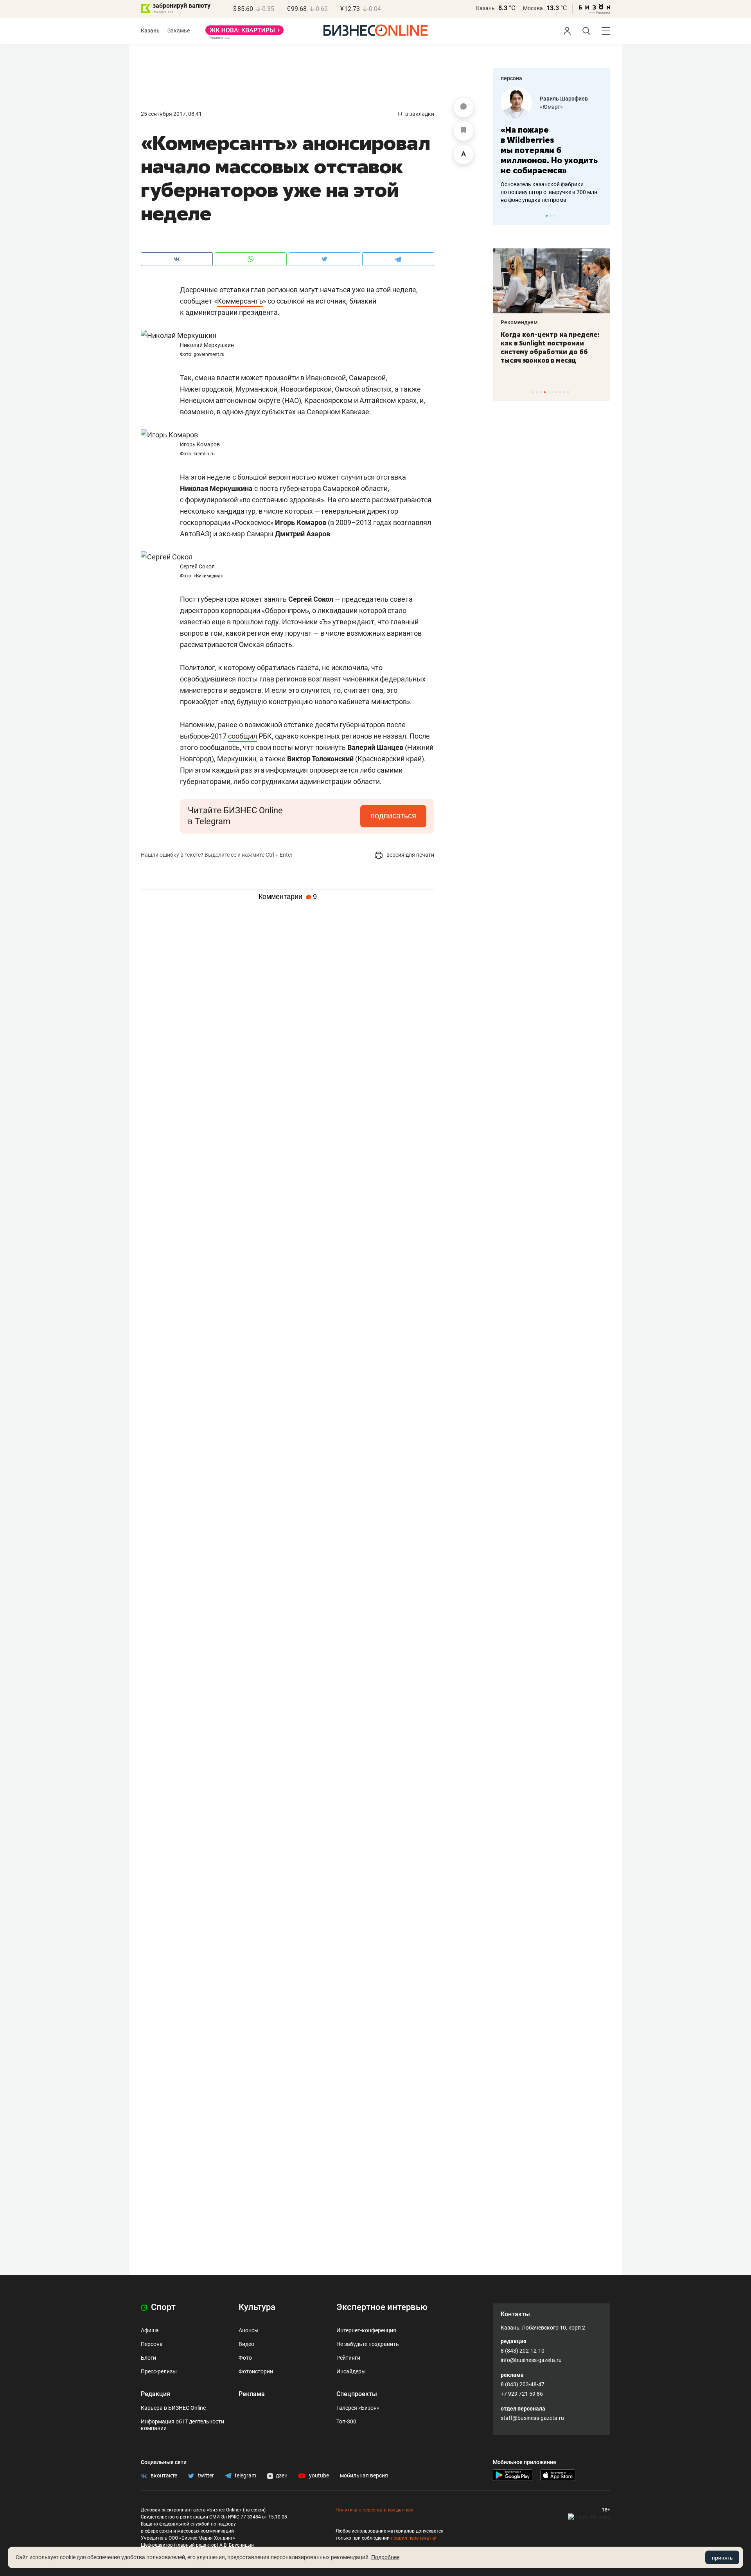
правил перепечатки (414, 2538)
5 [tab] (549, 392)
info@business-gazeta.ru (531, 2360)
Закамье (179, 31)
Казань (485, 8)
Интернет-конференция (366, 2330)
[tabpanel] (552, 146)
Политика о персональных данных (374, 2510)
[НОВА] (244, 33)
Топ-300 (346, 2421)
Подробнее (385, 2557)
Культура (257, 2307)
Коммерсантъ (240, 301)
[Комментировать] (464, 108)
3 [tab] (554, 216)
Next (602, 216)
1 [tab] (547, 216)
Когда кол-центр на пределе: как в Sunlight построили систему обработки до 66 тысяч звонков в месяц (550, 347)
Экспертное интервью (382, 2307)
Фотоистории (256, 2371)
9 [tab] (564, 392)
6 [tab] (552, 392)
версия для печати (410, 855)
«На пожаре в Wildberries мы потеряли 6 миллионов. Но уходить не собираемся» (549, 150)
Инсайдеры (351, 2371)
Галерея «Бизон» (358, 2408)
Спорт (162, 2307)
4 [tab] (545, 392)
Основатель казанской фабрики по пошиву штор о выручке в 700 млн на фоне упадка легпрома (549, 192)
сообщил (243, 736)
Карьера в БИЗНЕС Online (173, 2408)
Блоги (148, 2358)
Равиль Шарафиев (564, 99)
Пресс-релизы (159, 2371)
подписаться (393, 816)
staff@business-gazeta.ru (532, 2418)
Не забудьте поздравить (368, 2344)
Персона (152, 2344)
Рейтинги (348, 2358)
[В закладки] (464, 131)
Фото (245, 2358)
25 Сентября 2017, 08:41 (171, 114)
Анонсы (249, 2330)
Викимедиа (208, 576)
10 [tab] (568, 392)
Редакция (155, 2394)
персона (511, 78)
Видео (246, 2344)
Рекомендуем (519, 322)
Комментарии (288, 897)
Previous (504, 216)
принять (722, 2558)
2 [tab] (551, 216)
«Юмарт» (551, 107)
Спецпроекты (357, 2394)
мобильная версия (364, 2475)
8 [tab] (560, 392)
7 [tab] (556, 392)
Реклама (252, 2394)
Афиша (150, 2330)
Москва (533, 8)
